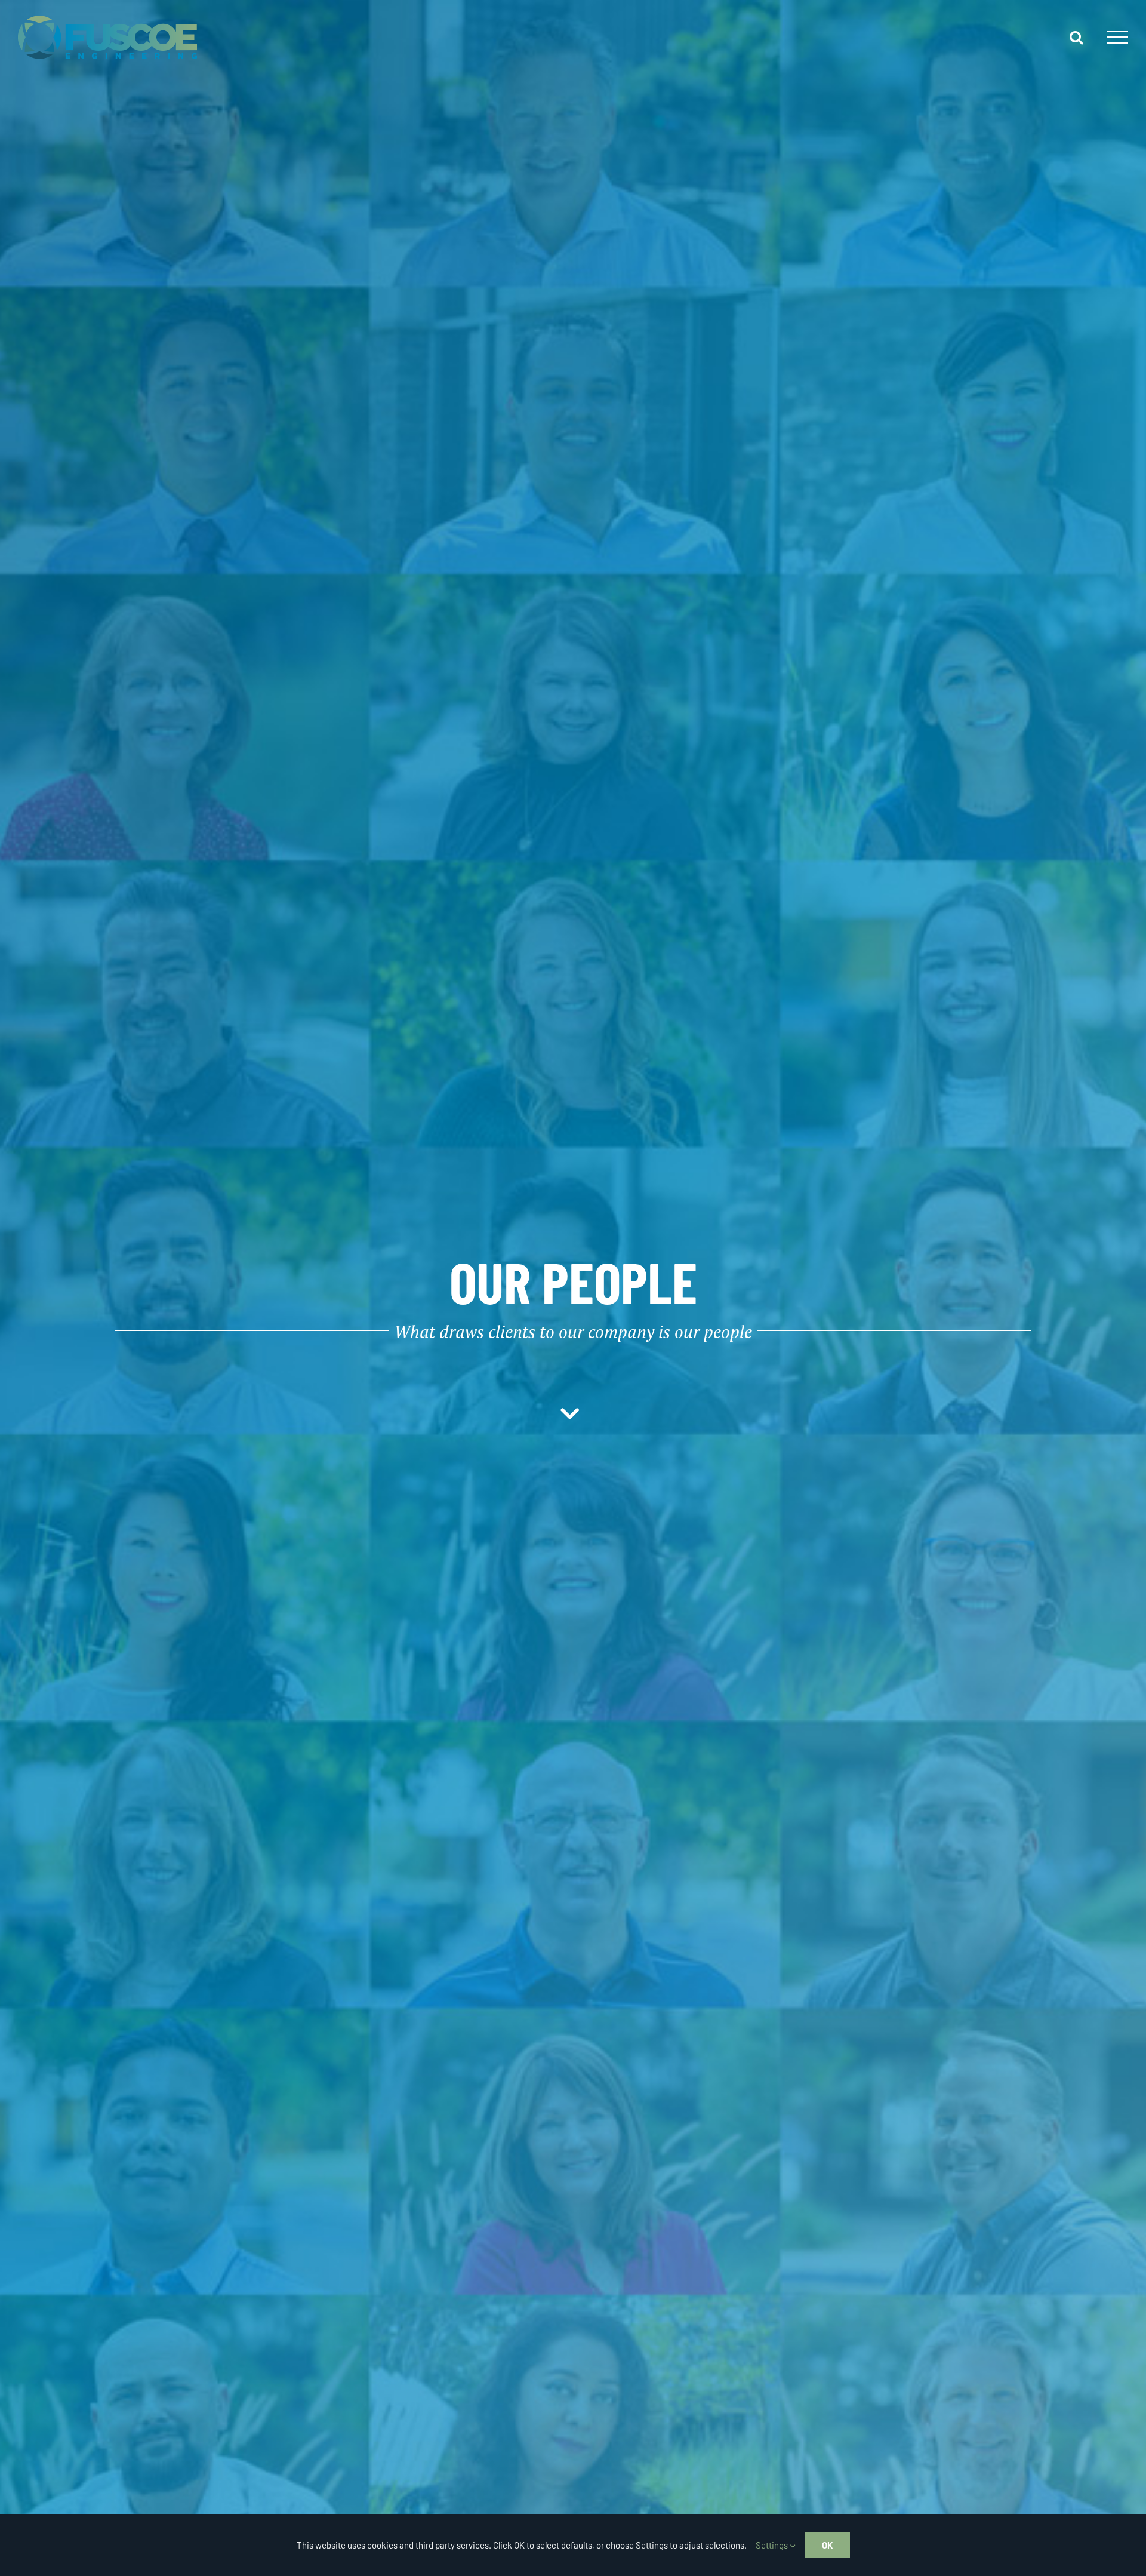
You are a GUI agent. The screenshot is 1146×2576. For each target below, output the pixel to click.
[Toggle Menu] (1117, 38)
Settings (773, 2545)
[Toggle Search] (1076, 37)
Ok (827, 2545)
